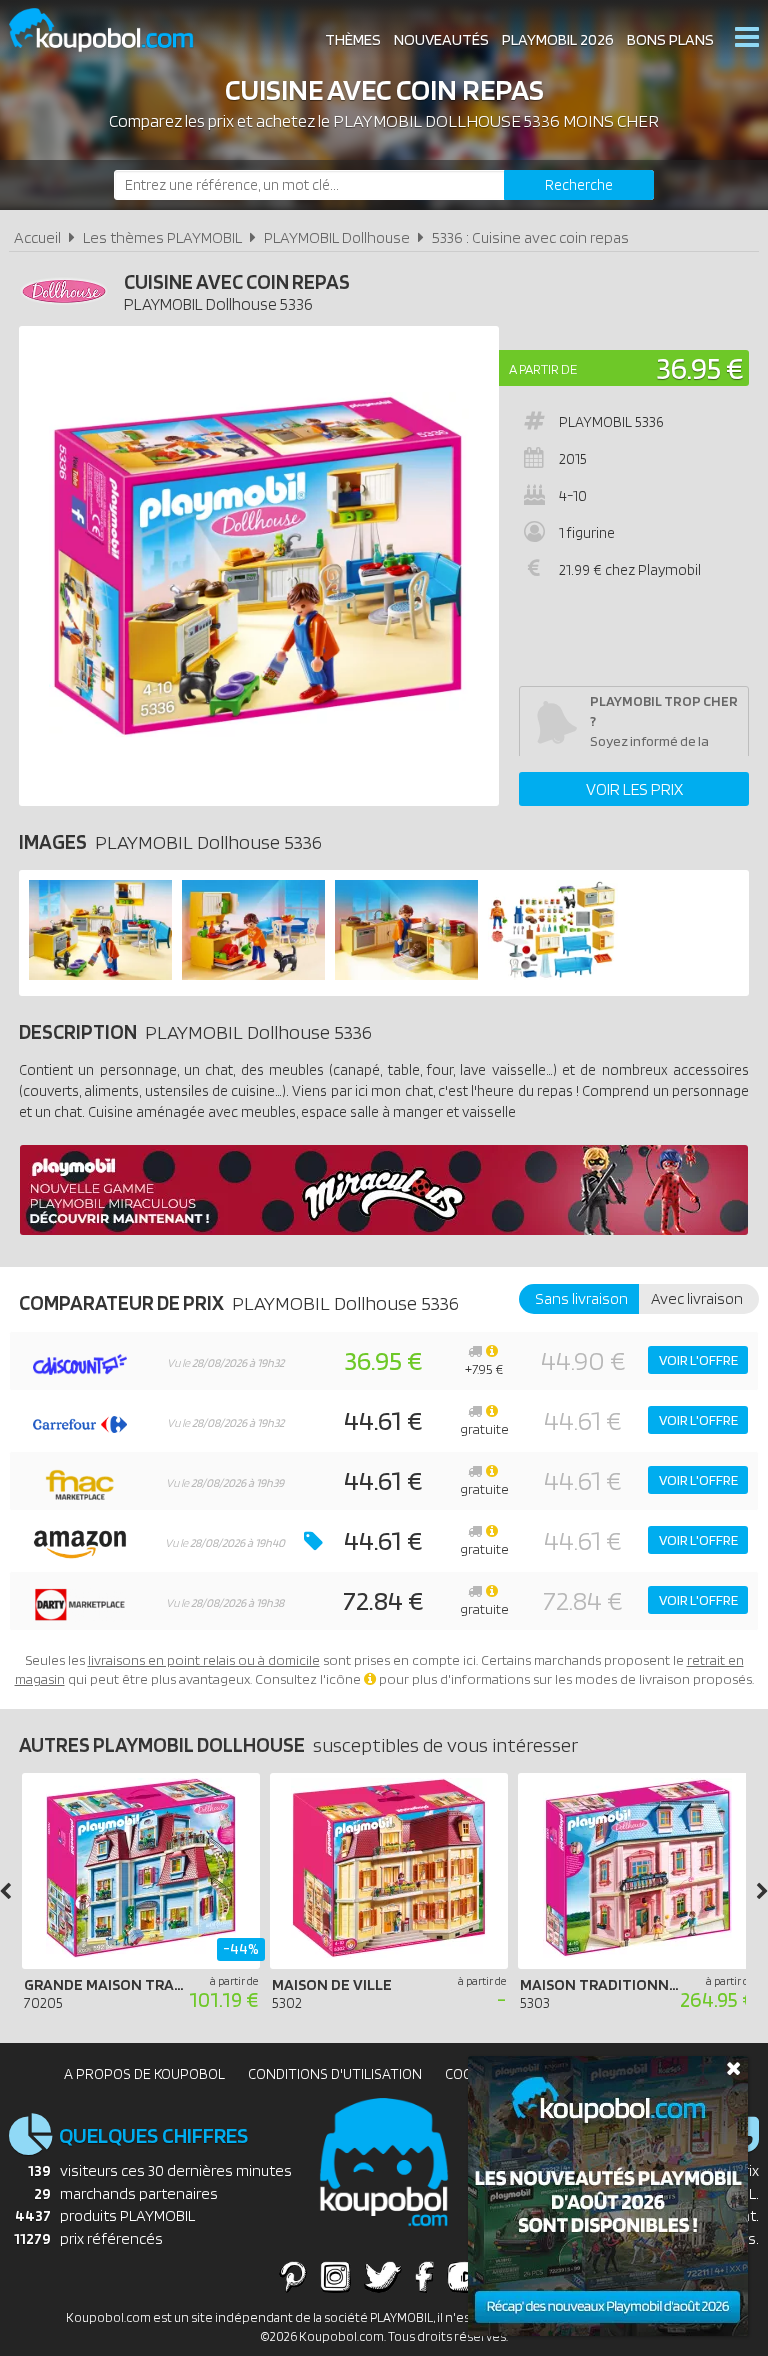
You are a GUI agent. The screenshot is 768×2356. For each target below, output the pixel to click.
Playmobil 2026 (558, 39)
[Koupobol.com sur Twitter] (383, 2276)
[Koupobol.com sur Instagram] (335, 2276)
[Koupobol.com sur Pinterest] (293, 2276)
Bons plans (670, 39)
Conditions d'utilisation (335, 2074)
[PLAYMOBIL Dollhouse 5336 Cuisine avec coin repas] (100, 974)
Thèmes (353, 39)
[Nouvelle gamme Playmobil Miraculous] (384, 1229)
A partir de (543, 369)
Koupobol (114, 30)
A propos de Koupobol (144, 2074)
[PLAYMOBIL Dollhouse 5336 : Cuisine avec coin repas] (259, 566)
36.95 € (700, 367)
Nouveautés (441, 39)
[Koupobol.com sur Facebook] (424, 2276)
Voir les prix (634, 789)
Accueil (37, 237)
